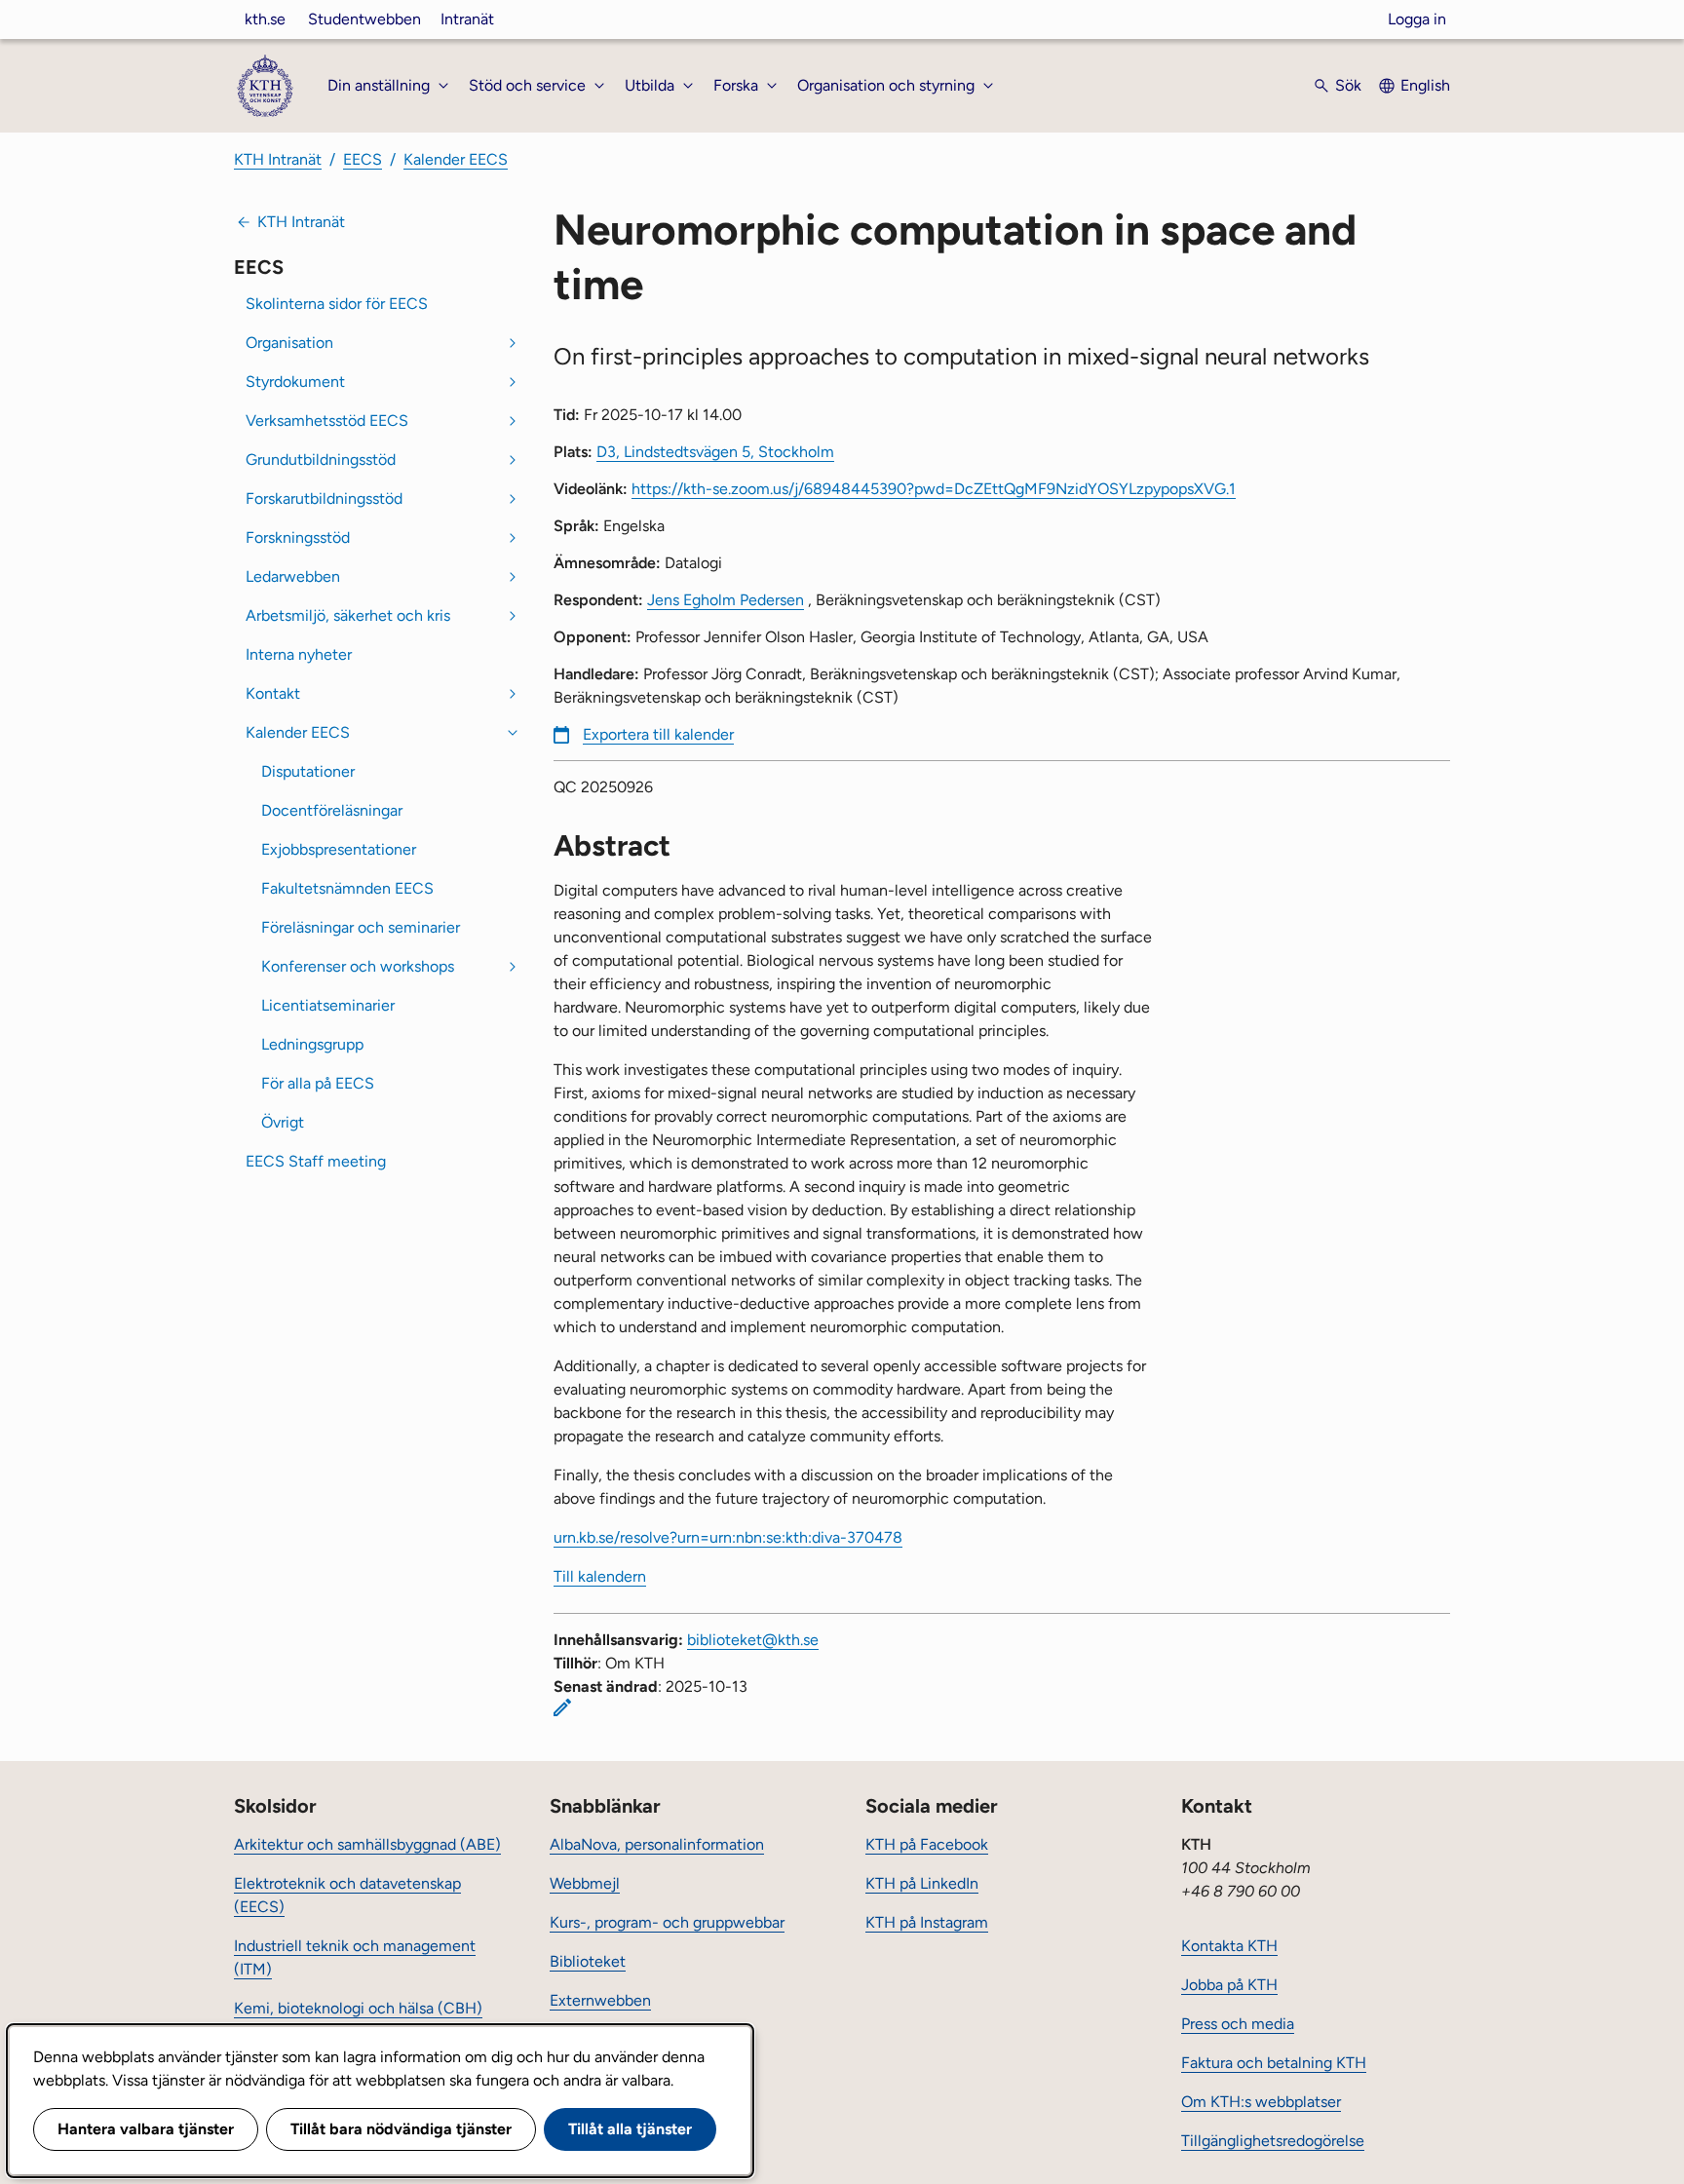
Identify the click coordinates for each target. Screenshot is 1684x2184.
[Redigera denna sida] (562, 1707)
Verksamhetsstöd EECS (327, 421)
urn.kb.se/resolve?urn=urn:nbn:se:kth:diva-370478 (728, 1537)
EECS (363, 159)
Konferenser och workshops (358, 966)
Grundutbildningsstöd (321, 460)
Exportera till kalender (658, 734)
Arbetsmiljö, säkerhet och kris (348, 615)
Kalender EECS (456, 159)
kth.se (265, 19)
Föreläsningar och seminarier (361, 927)
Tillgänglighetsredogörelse (1273, 2141)
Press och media (1238, 2024)
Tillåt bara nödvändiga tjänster (401, 2129)
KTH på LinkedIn (922, 1883)
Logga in (1417, 19)
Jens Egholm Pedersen (726, 600)
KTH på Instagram (927, 1922)
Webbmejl (585, 1883)
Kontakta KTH (1229, 1946)
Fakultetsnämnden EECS (347, 888)
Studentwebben (364, 19)
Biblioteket (588, 1961)
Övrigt (283, 1122)
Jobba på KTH (1229, 1985)
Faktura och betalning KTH (1274, 2063)
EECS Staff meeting (316, 1161)
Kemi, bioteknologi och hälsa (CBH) (358, 2008)
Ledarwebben (293, 576)
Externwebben (600, 2000)
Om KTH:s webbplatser (1261, 2102)
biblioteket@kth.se (753, 1640)
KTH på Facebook (927, 1844)
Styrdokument (295, 382)
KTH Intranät (278, 159)
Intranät (467, 19)
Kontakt (273, 693)
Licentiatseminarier (328, 1005)
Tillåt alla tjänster (630, 2129)
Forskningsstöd (298, 537)
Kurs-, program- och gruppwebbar (667, 1922)
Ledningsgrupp (312, 1044)
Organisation (289, 343)
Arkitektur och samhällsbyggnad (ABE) (367, 1844)
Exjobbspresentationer (339, 849)
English (1425, 85)
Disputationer (308, 771)
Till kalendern (600, 1576)
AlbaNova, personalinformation (657, 1844)
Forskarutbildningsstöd (324, 498)
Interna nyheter (299, 654)
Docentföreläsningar (332, 810)
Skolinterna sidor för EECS (337, 304)
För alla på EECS (318, 1083)
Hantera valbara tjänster (146, 2129)
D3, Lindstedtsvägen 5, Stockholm (715, 452)
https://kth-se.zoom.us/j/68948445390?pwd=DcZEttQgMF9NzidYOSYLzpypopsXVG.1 (934, 489)
